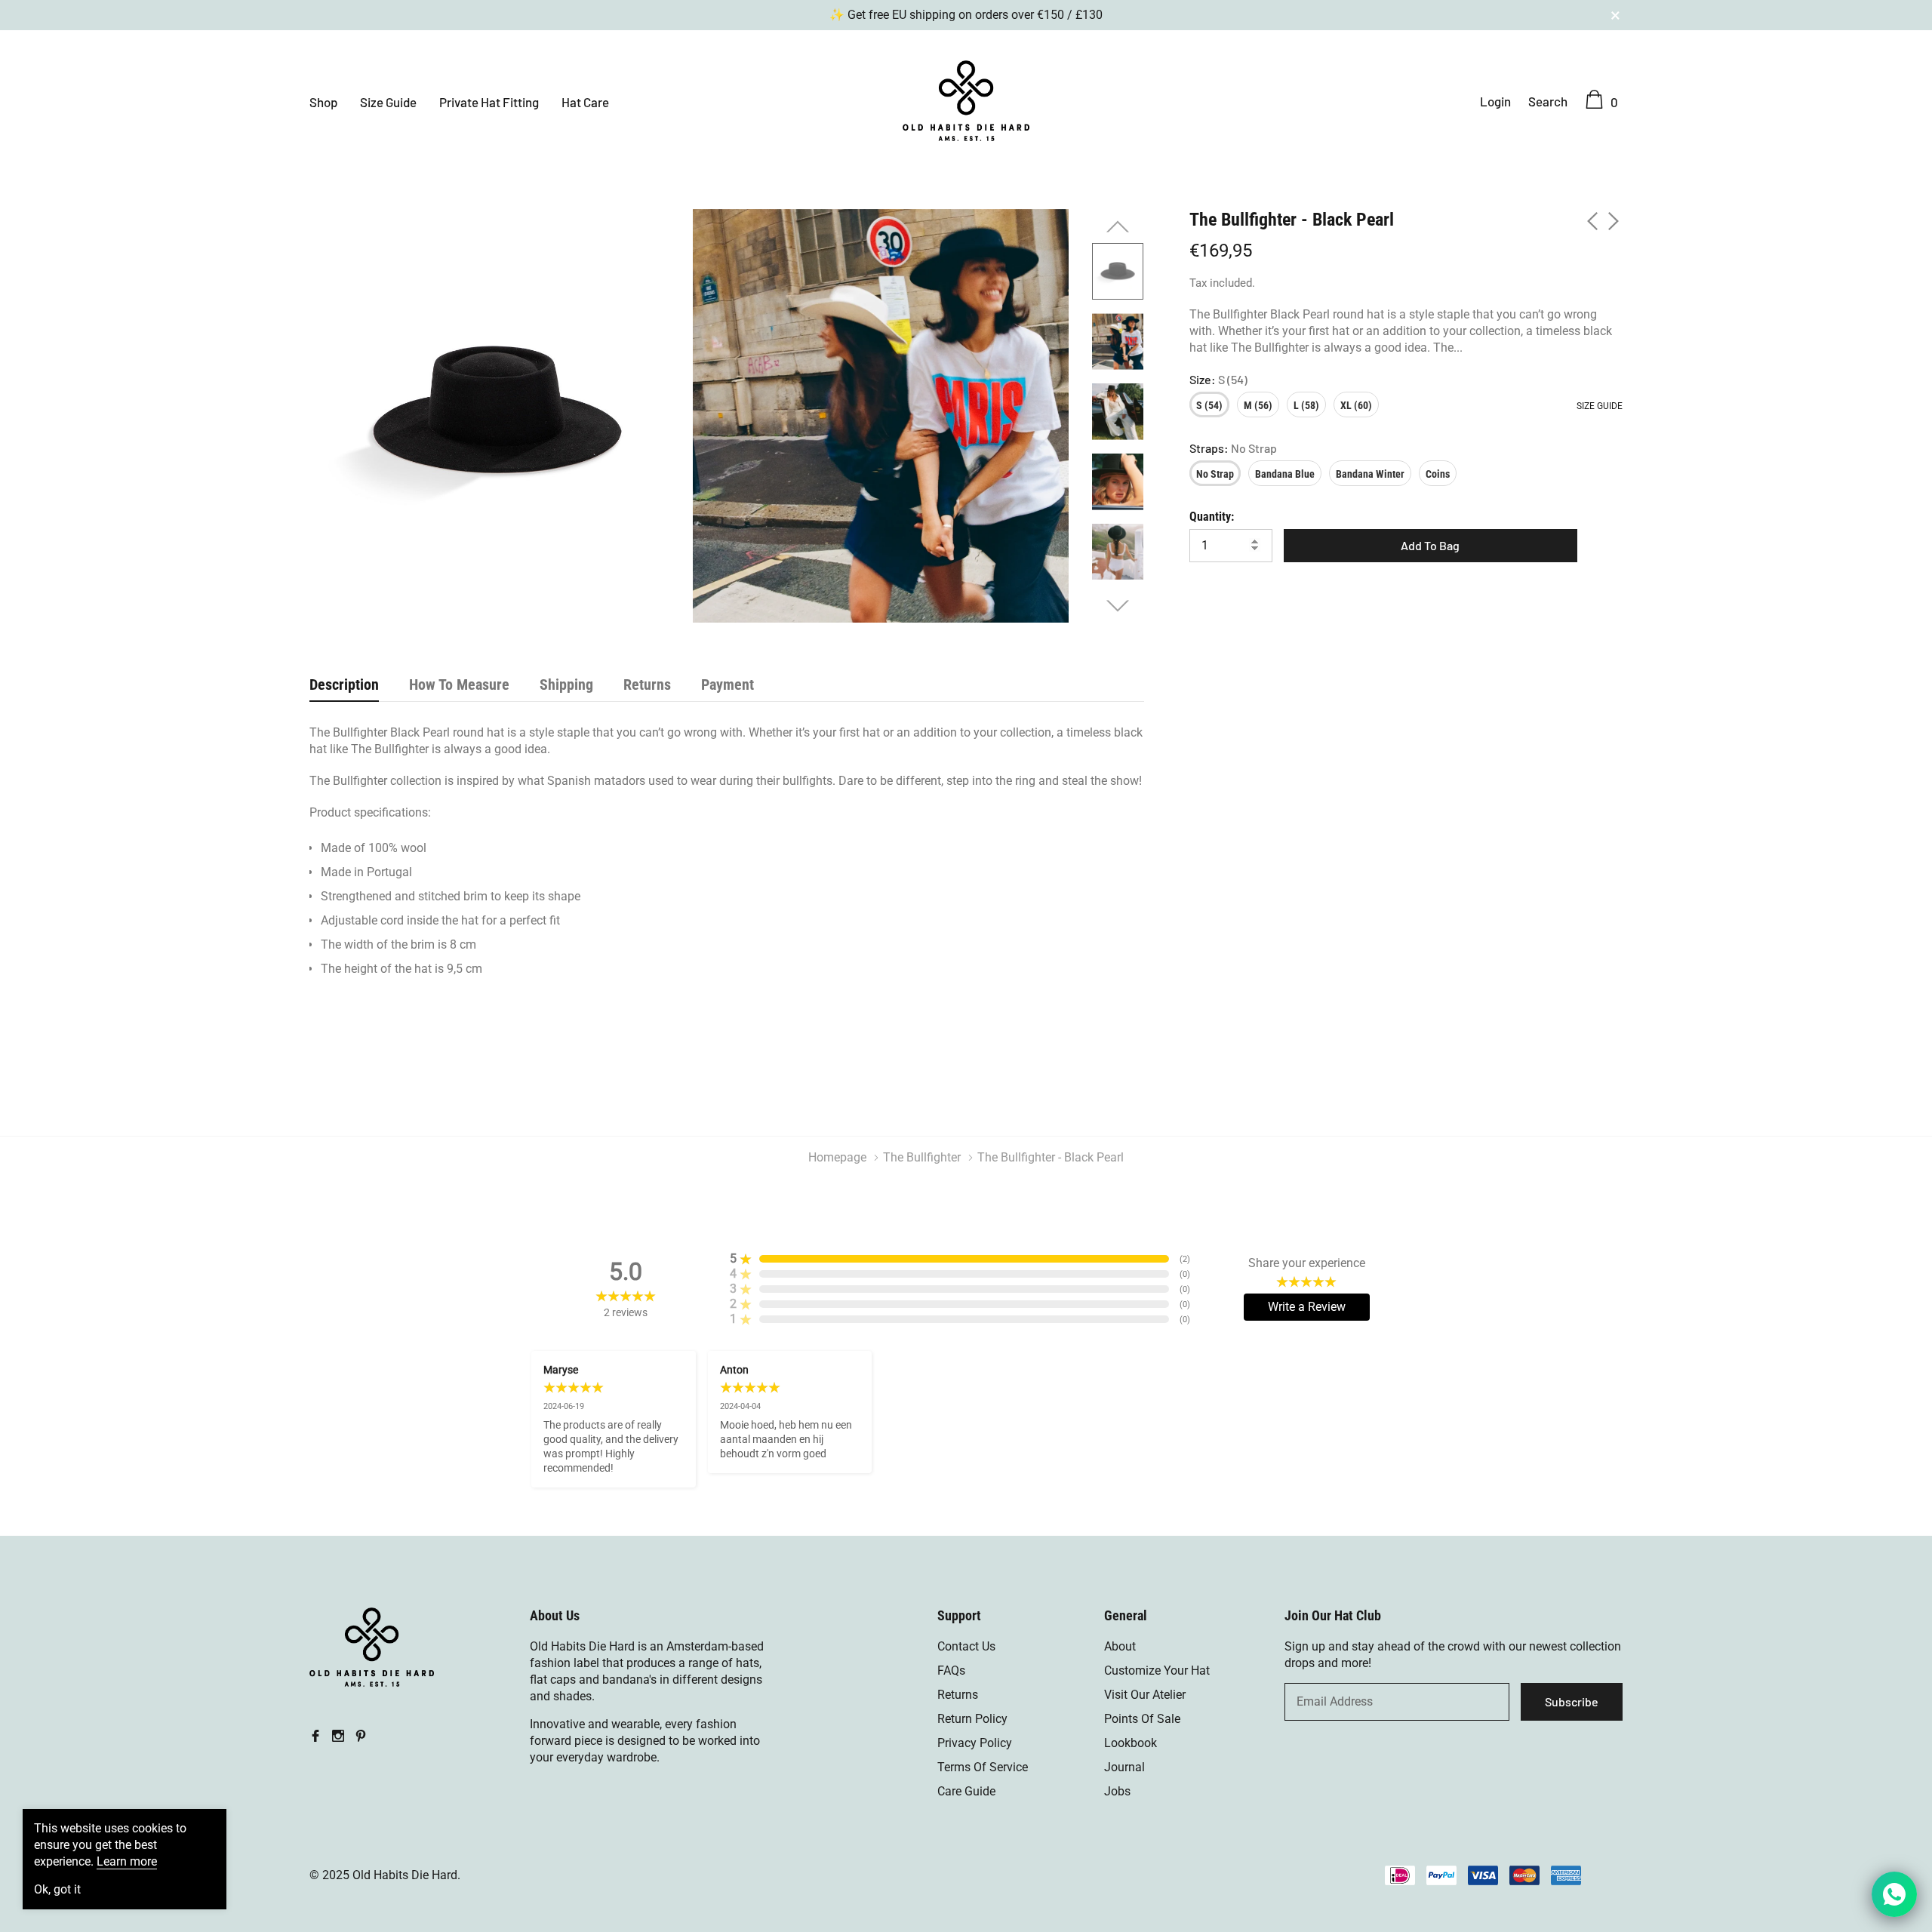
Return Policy (972, 1719)
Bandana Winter (1370, 474)
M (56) (1258, 405)
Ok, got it (57, 1890)
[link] (1118, 271)
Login (1495, 101)
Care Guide (966, 1791)
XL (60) (1356, 405)
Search (1548, 101)
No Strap (1215, 474)
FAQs (951, 1671)
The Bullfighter (922, 1157)
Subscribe (1572, 1701)
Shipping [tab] (566, 685)
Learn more (127, 1861)
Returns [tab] (647, 685)
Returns (958, 1695)
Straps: (1233, 448)
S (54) (1209, 405)
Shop (323, 102)
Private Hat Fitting (489, 102)
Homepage (837, 1157)
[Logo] (966, 99)
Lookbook (1131, 1743)
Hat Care (585, 102)
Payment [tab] (728, 685)
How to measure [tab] (459, 685)
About (1120, 1646)
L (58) (1306, 405)
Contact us (966, 1646)
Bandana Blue (1285, 474)
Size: (1218, 379)
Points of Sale (1142, 1719)
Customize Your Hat (1157, 1671)
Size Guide (388, 102)
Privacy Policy (975, 1743)
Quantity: (1212, 517)
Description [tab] (344, 685)
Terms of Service (983, 1767)
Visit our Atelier (1145, 1695)
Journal (1124, 1767)
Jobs (1117, 1791)
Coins (1438, 474)
